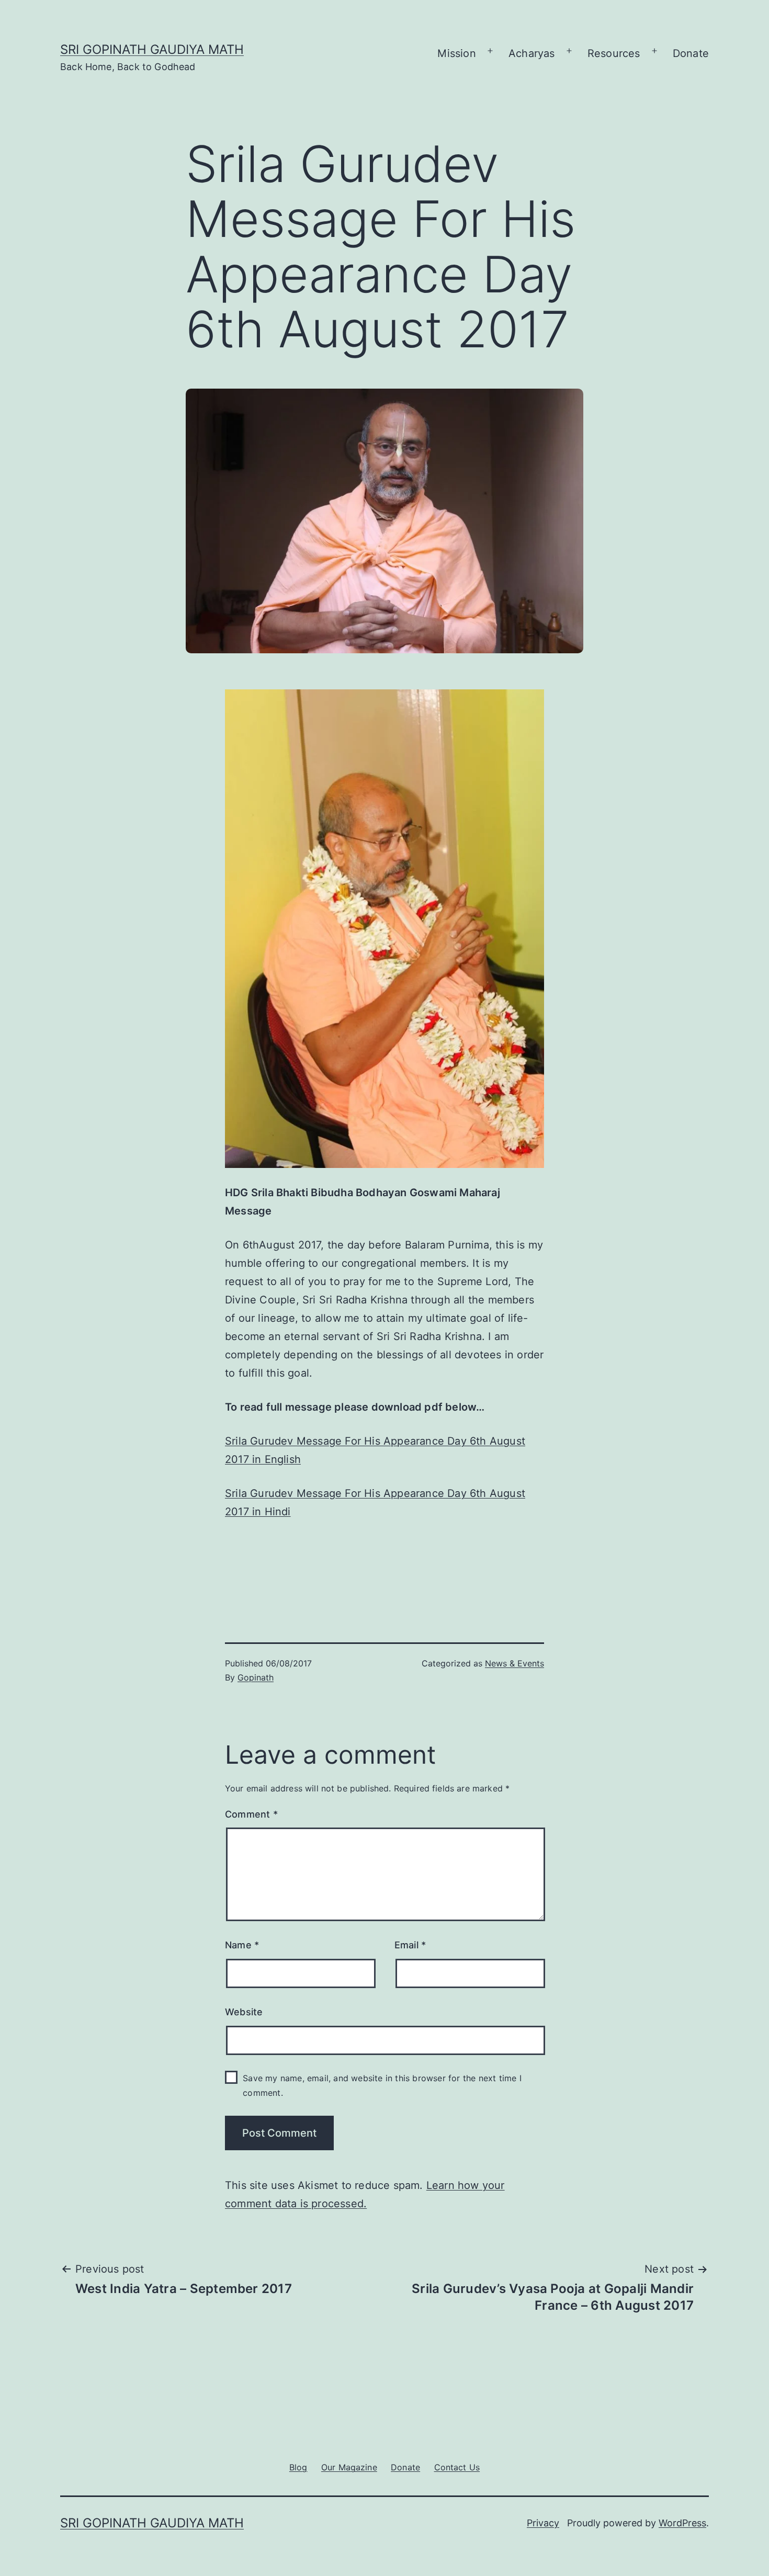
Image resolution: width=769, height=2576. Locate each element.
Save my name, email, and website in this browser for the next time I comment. (382, 2085)
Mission (456, 53)
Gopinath (256, 1677)
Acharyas (532, 53)
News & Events (514, 1663)
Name (242, 1945)
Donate (691, 53)
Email (410, 1945)
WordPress (682, 2523)
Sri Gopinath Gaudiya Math (152, 49)
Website (244, 2012)
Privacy (543, 2523)
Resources (614, 53)
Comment (251, 1814)
